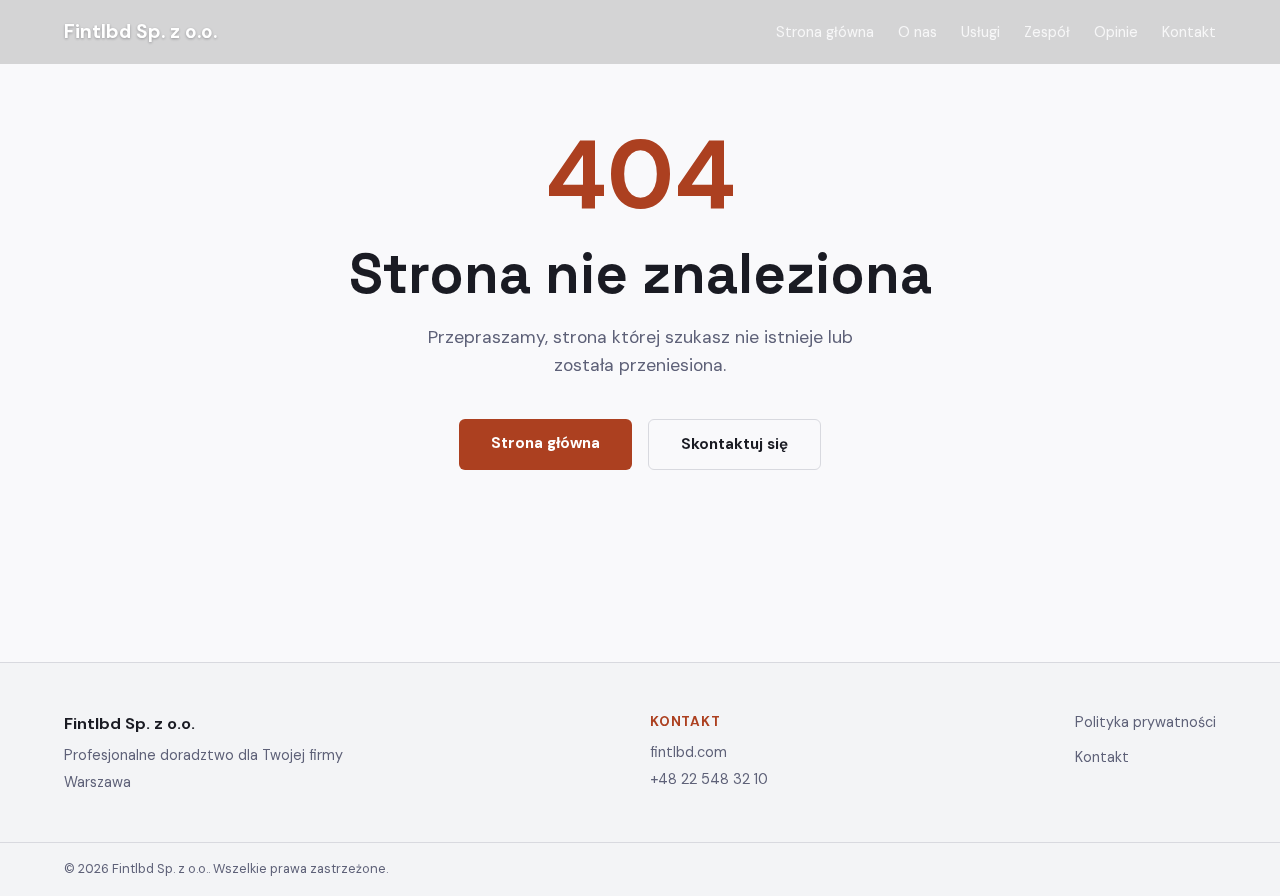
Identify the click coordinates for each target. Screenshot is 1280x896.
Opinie (1116, 32)
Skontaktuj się (734, 444)
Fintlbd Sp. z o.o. (140, 31)
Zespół (1047, 32)
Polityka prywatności (1145, 722)
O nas (917, 32)
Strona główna (825, 32)
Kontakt (1189, 32)
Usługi (980, 32)
